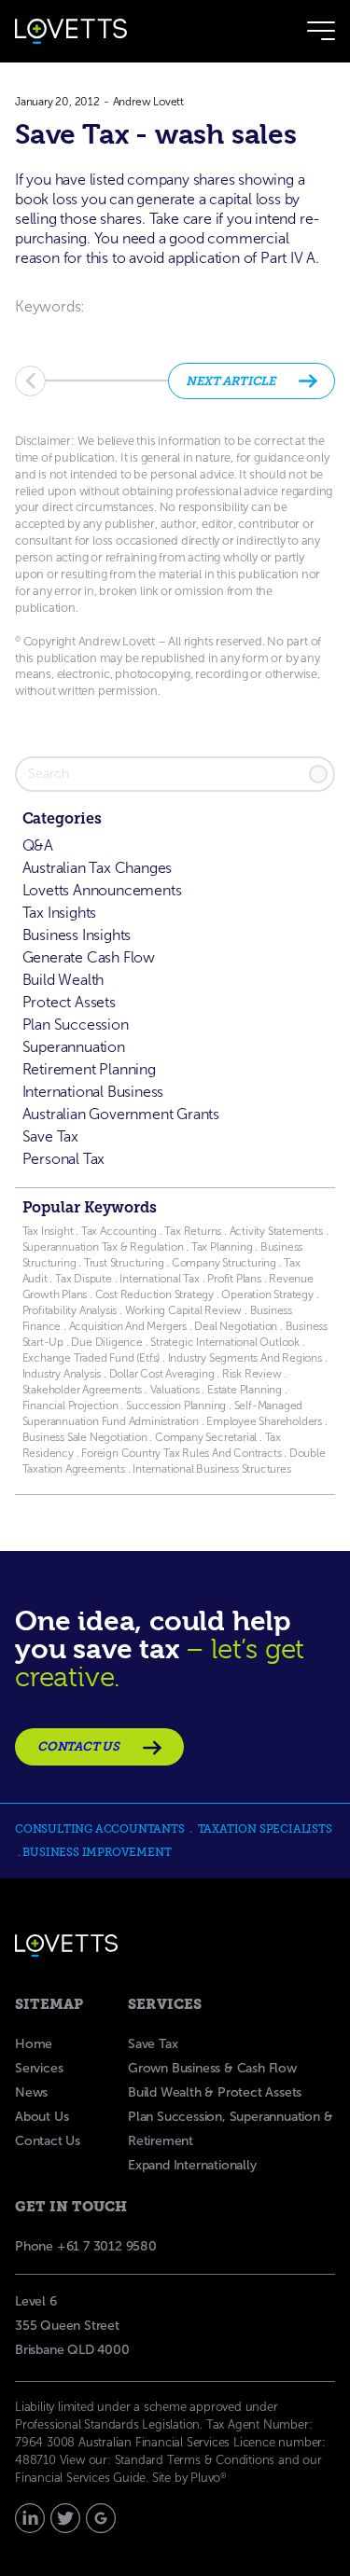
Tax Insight (49, 1231)
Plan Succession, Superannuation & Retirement (230, 2129)
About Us (42, 2117)
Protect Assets (69, 1002)
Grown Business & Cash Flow (212, 2068)
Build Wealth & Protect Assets (215, 2092)
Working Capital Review (184, 1310)
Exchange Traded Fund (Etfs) (91, 1358)
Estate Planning (245, 1390)
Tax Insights (60, 913)
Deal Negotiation (236, 1326)
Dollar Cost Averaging (162, 1374)
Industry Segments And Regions (245, 1358)
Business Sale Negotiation (85, 1437)
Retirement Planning (89, 1069)
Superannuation (74, 1047)
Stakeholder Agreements (84, 1390)
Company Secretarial (206, 1437)
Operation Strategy (268, 1295)
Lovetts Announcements (102, 890)
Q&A (38, 845)
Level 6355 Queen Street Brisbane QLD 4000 (72, 2326)
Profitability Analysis (70, 1310)
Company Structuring (224, 1263)
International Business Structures (211, 1469)
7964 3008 (45, 2442)
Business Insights (77, 935)
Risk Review (251, 1374)
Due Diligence (106, 1342)
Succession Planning (176, 1406)
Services (39, 2068)
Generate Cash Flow (89, 957)
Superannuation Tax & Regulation (103, 1247)
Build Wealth (63, 980)
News (31, 2092)
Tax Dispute (84, 1279)
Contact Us (48, 2141)
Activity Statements (278, 1231)
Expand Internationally (192, 2165)
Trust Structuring (125, 1263)
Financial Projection (70, 1406)
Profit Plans (234, 1279)
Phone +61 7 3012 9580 (86, 2246)
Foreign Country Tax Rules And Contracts (181, 1453)
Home (34, 2044)
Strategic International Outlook (226, 1342)
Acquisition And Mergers (128, 1326)
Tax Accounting (119, 1231)
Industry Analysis (62, 1374)
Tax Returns (193, 1231)
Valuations (175, 1390)
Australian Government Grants (121, 1114)
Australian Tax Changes (98, 868)
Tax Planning (222, 1247)
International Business (93, 1092)
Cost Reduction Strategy (154, 1295)
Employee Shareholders (263, 1421)
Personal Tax (64, 1159)
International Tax (160, 1279)
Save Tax (50, 1136)
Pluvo (208, 2478)
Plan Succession (76, 1025)
